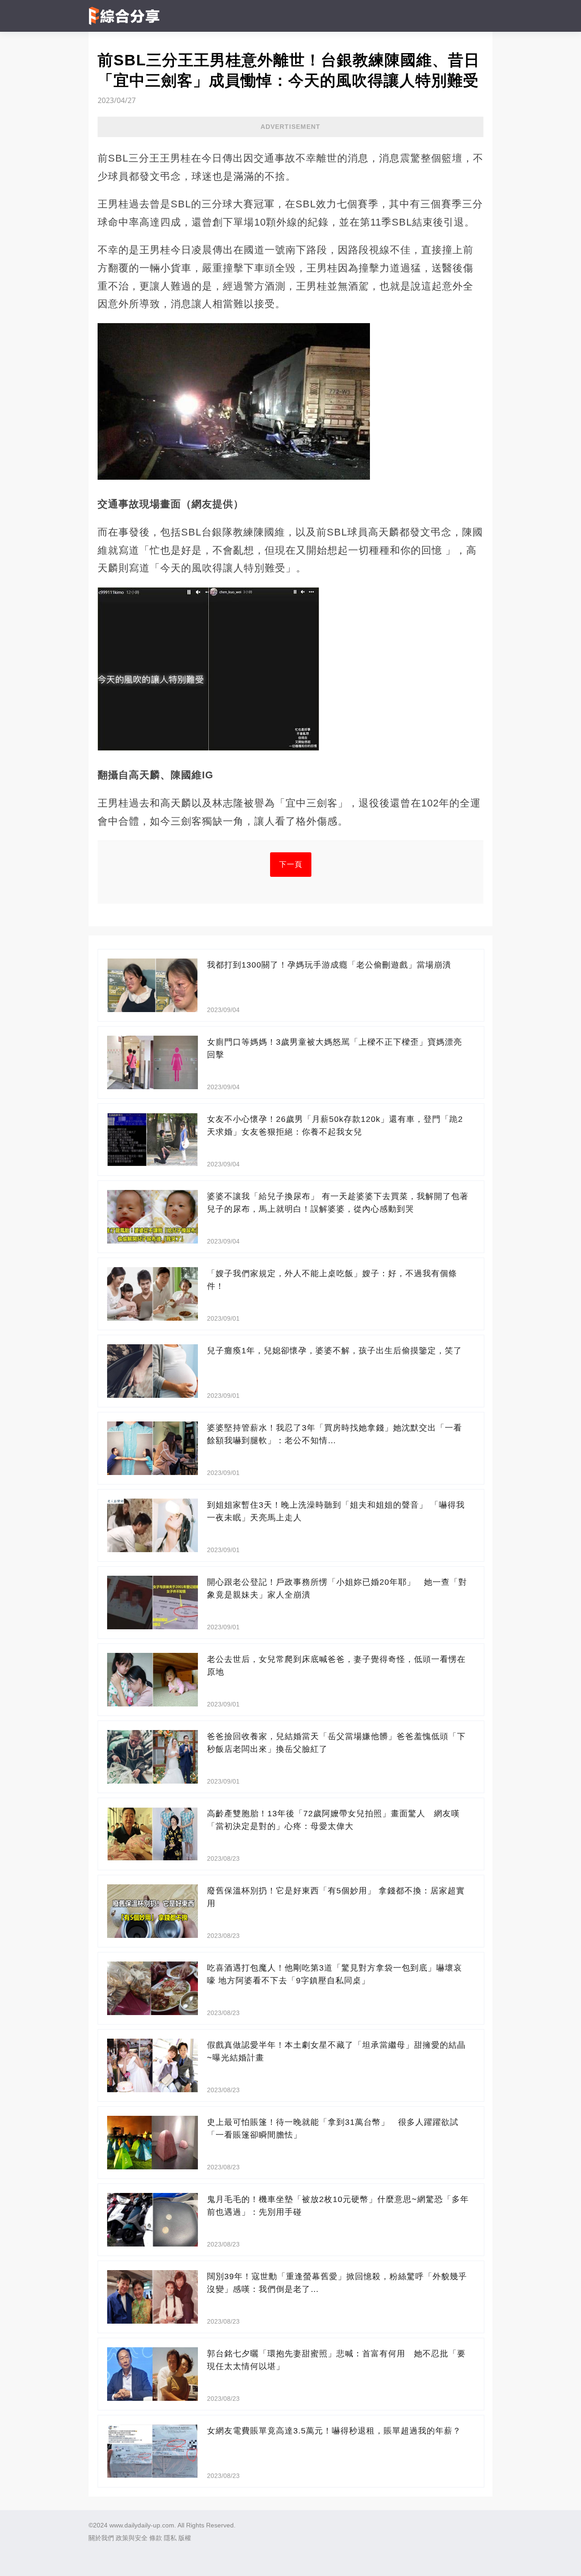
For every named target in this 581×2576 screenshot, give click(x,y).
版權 (185, 2538)
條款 (156, 2538)
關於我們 (101, 2538)
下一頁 (291, 864)
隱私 (170, 2538)
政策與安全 (132, 2538)
